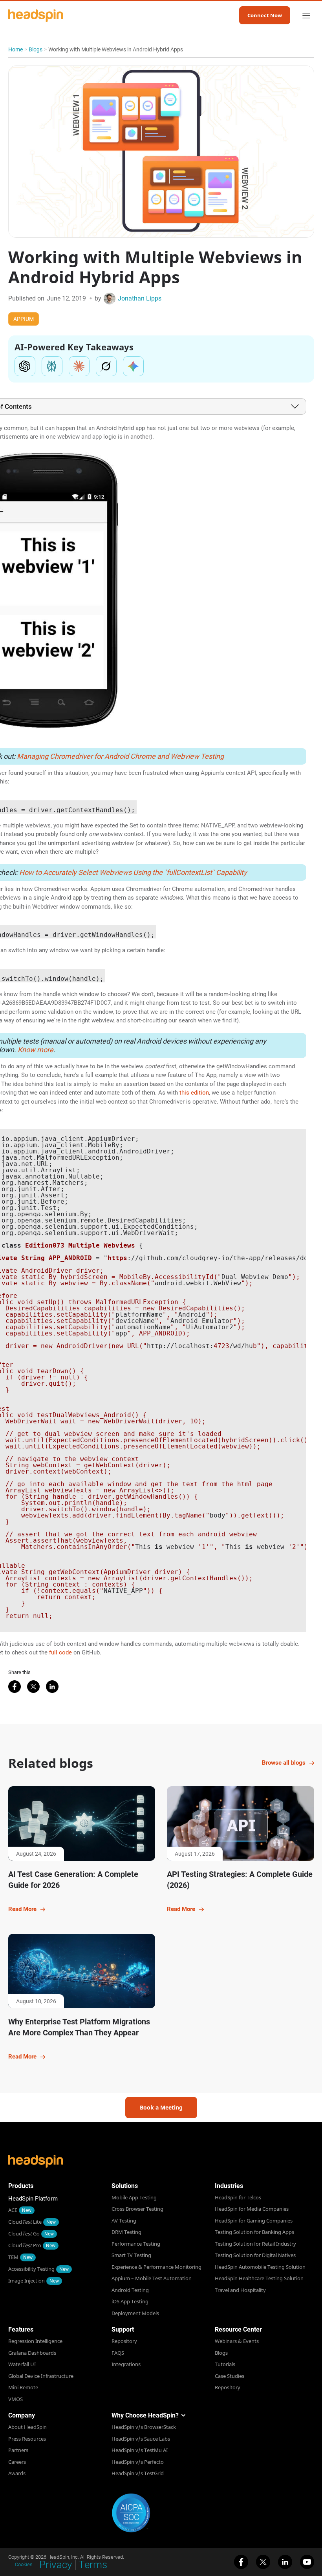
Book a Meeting (161, 2107)
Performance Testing (136, 2244)
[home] (36, 15)
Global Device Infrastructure (41, 2376)
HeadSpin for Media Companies (252, 2209)
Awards (17, 2473)
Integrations (126, 2364)
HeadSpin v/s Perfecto (138, 2462)
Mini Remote (23, 2387)
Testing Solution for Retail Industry (255, 2244)
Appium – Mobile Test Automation (152, 2278)
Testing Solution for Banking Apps (254, 2232)
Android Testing (130, 2290)
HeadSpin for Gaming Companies (254, 2221)
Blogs (36, 49)
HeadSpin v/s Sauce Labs (141, 2439)
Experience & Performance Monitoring (156, 2267)
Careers (17, 2462)
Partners (18, 2450)
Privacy (56, 2565)
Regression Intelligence (35, 2341)
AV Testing (124, 2221)
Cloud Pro (25, 2245)
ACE (13, 2210)
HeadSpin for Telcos (238, 2197)
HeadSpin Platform (33, 2199)
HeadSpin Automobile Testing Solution (260, 2267)
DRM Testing (126, 2232)
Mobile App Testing (134, 2197)
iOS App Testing (130, 2301)
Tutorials (225, 2364)
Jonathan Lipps (140, 298)
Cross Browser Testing (137, 2209)
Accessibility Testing (31, 2269)
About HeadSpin (27, 2427)
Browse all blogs (284, 1763)
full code (60, 1652)
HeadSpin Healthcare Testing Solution (259, 2278)
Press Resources (27, 2439)
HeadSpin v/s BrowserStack (144, 2427)
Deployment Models (135, 2313)
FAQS (118, 2353)
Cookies (24, 2564)
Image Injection (27, 2281)
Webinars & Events (237, 2341)
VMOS (16, 2399)
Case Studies (230, 2376)
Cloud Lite (25, 2222)
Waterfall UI (22, 2364)
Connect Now (265, 15)
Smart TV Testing (131, 2255)
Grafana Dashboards (32, 2353)
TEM (13, 2257)
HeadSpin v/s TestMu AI (140, 2450)
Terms (93, 2565)
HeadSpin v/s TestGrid (138, 2473)
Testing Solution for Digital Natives (255, 2255)
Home (16, 49)
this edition (194, 1093)
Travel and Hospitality (240, 2290)
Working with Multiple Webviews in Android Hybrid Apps (116, 49)
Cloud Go (24, 2234)
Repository (124, 2341)
